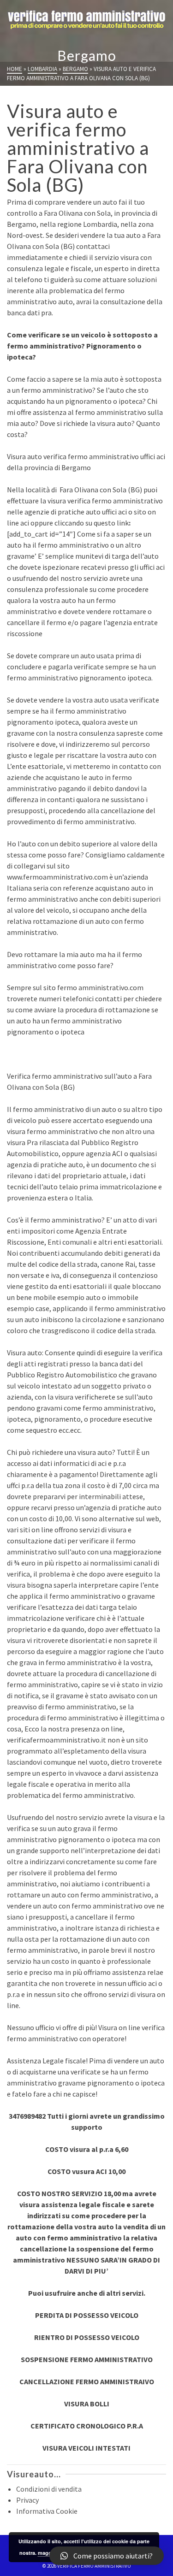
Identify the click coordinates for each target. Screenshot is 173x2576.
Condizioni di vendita (49, 2489)
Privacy (27, 2500)
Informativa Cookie (47, 2511)
